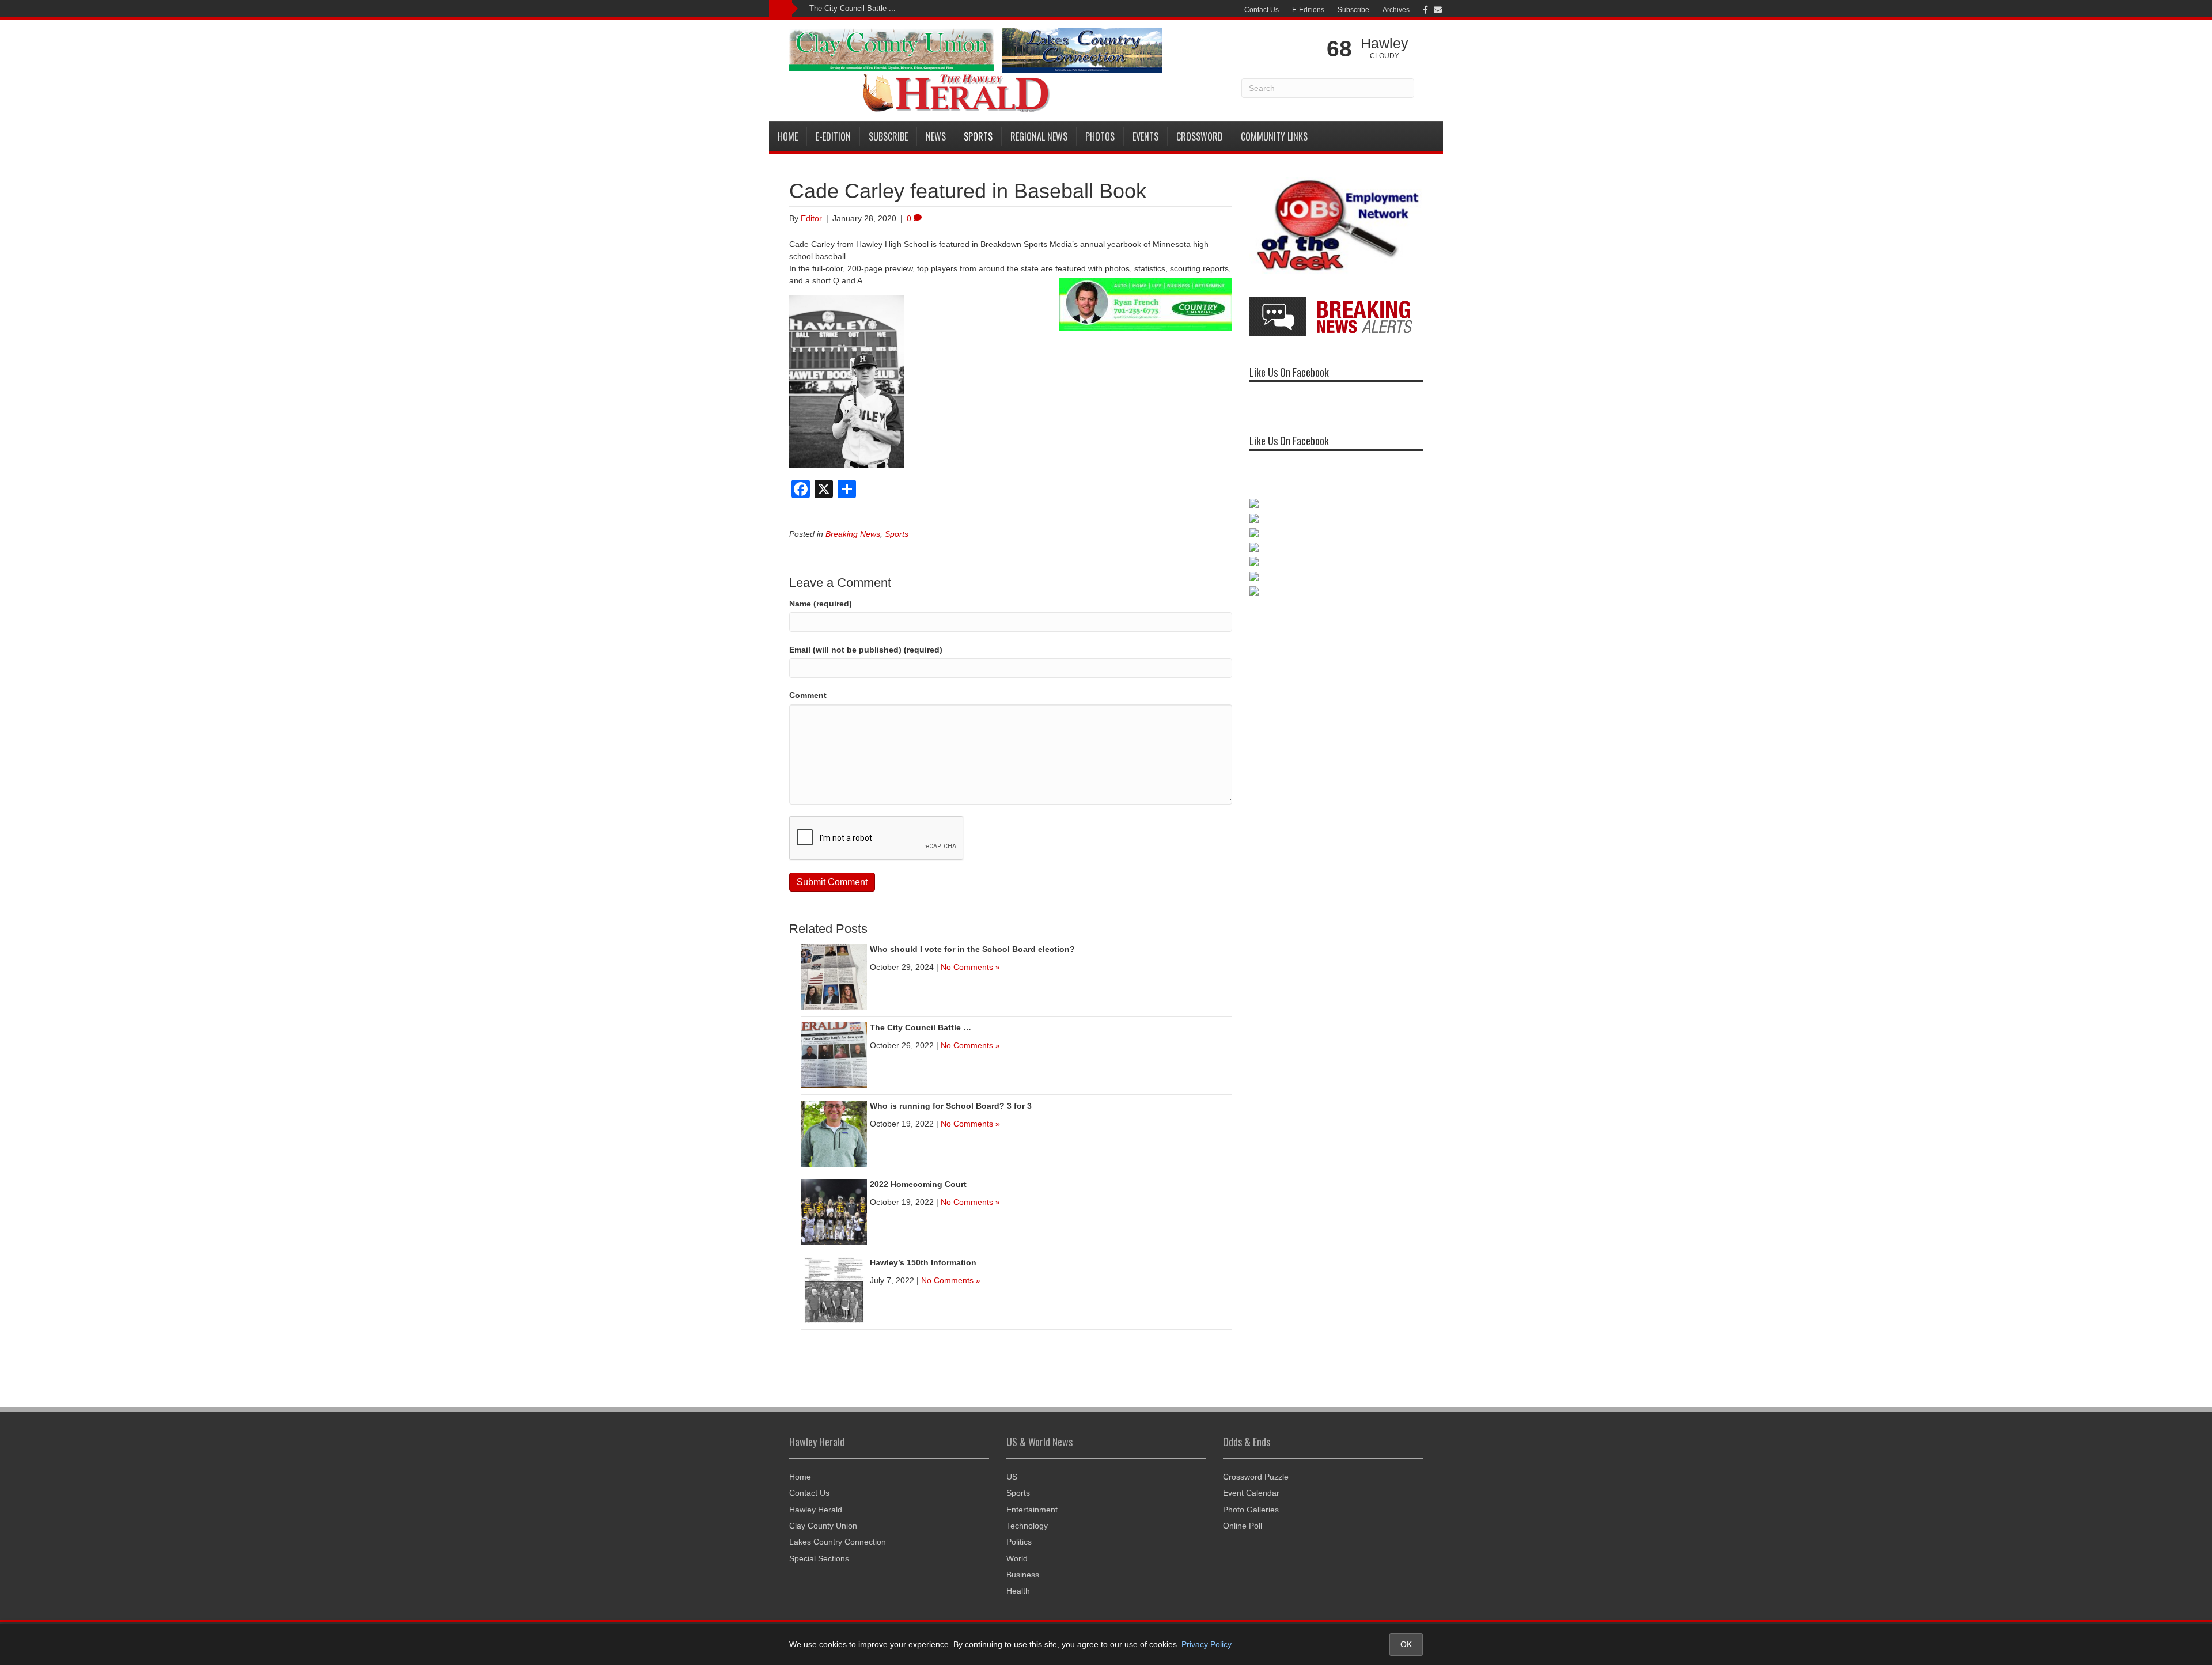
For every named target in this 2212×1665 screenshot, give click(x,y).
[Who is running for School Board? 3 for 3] (834, 1133)
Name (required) (821, 604)
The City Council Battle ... (853, 8)
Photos (1100, 136)
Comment (808, 695)
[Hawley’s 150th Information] (834, 1289)
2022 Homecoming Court (918, 1184)
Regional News (1039, 136)
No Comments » (970, 967)
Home (788, 136)
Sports (978, 136)
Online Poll (1243, 1526)
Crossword (1200, 136)
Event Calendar (1251, 1493)
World (1017, 1558)
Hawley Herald (816, 1510)
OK (1406, 1644)
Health (1018, 1591)
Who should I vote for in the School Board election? (972, 949)
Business (1023, 1575)
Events (1145, 136)
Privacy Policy (1207, 1644)
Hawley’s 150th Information (923, 1262)
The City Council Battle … (921, 1027)
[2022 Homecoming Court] (834, 1211)
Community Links (1274, 136)
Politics (1019, 1542)
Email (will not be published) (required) (866, 650)
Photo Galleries (1251, 1510)
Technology (1027, 1526)
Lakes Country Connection (838, 1542)
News (936, 136)
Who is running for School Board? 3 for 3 (951, 1106)
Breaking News (853, 534)
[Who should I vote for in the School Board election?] (834, 976)
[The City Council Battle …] (834, 1055)
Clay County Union (823, 1526)
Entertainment (1032, 1510)
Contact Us (1262, 10)
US (1012, 1477)
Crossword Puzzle (1256, 1477)
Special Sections (819, 1558)
